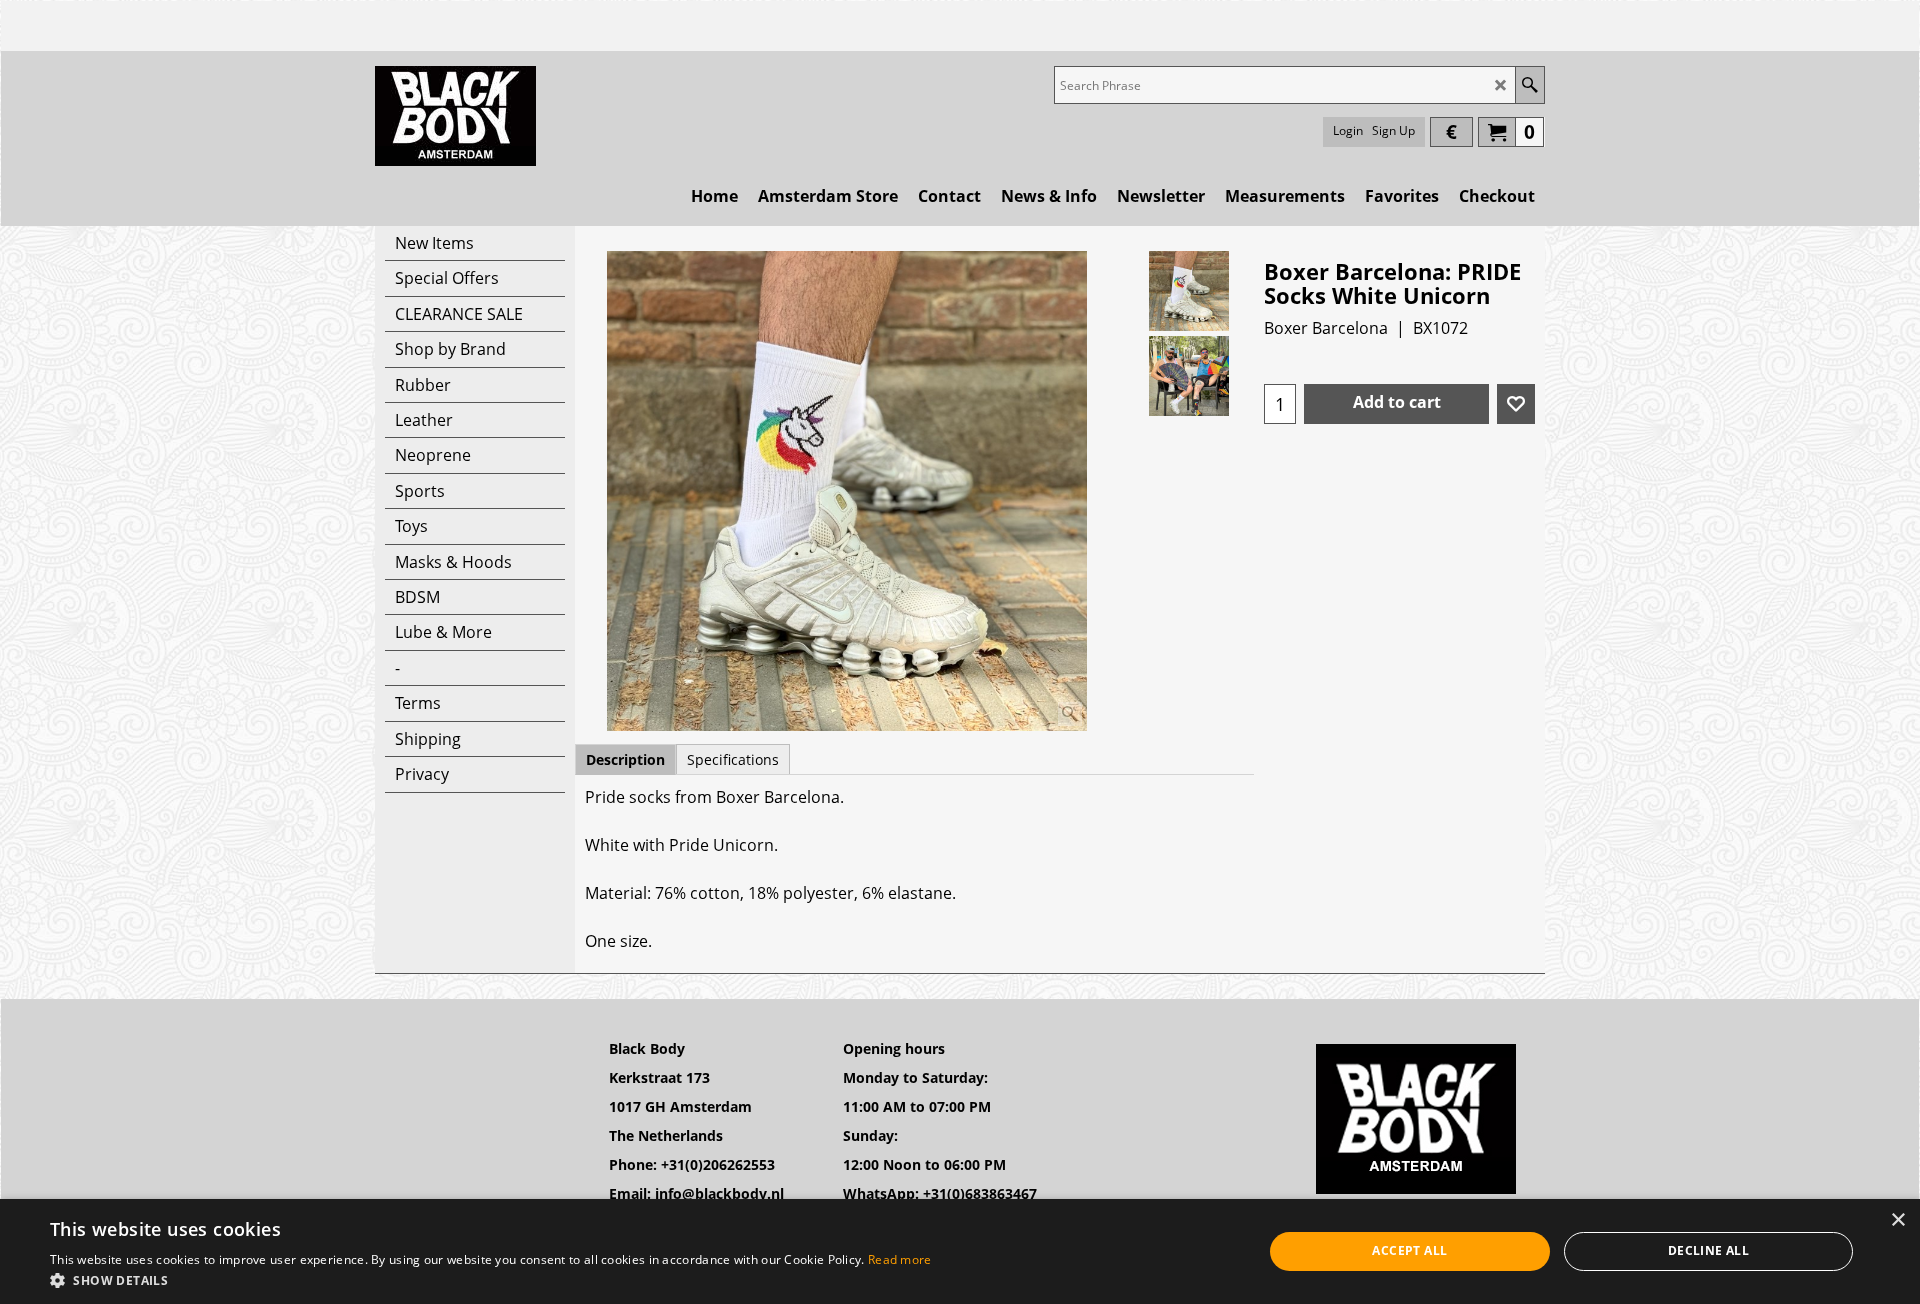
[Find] (1529, 85)
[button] (491, 1279)
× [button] (1897, 1220)
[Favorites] (1516, 404)
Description (625, 759)
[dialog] (960, 1251)
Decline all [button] (1708, 1250)
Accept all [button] (1409, 1250)
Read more (900, 1259)
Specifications (733, 759)
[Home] (455, 116)
